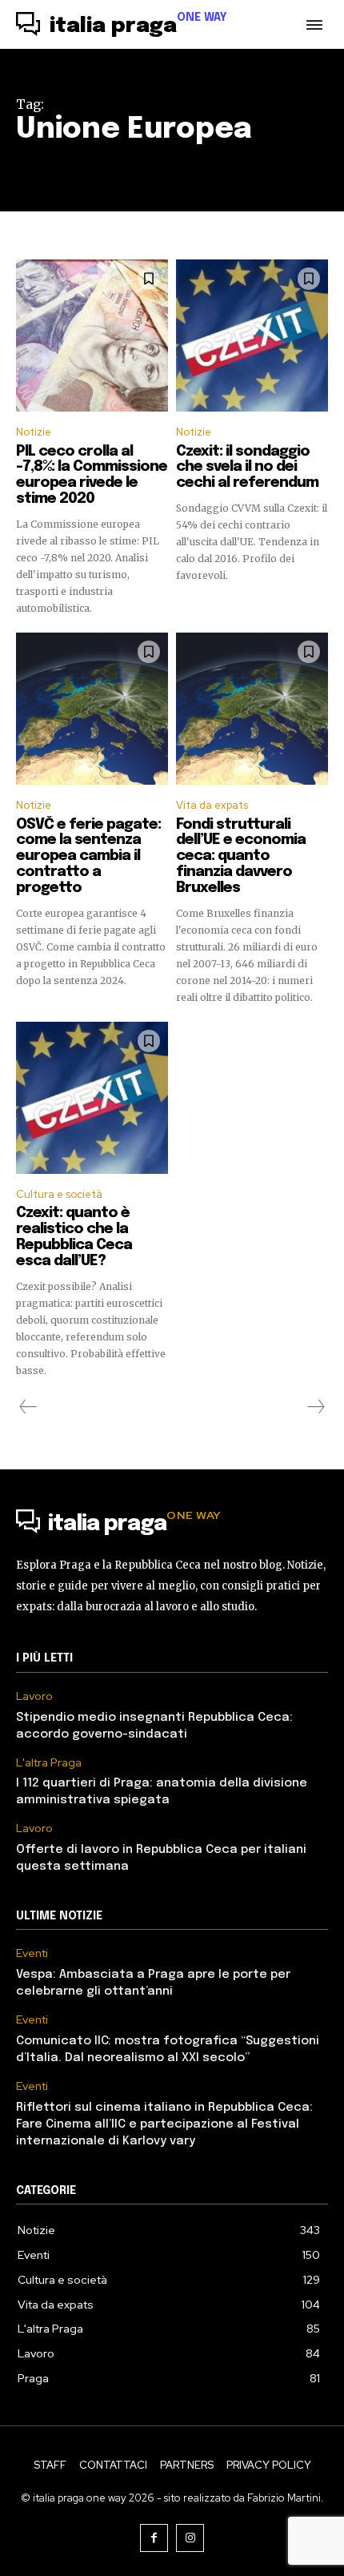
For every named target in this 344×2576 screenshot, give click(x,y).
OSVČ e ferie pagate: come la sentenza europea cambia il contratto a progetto (88, 856)
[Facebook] (154, 2538)
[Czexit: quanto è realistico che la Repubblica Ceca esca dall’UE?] (92, 1098)
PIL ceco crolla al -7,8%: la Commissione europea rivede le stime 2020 (92, 475)
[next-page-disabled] (315, 1407)
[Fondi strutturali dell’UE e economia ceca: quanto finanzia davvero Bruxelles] (252, 709)
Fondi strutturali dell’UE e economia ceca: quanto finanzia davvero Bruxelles (241, 856)
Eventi (32, 1953)
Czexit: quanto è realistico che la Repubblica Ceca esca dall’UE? (74, 1237)
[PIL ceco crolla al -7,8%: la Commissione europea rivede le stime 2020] (92, 336)
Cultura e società (59, 1194)
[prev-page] (28, 1407)
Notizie (34, 432)
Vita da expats (212, 805)
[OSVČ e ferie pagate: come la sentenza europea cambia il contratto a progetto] (92, 709)
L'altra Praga (49, 1763)
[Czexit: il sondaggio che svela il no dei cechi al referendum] (252, 336)
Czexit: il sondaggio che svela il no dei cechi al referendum (247, 468)
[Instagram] (190, 2538)
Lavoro (34, 1696)
